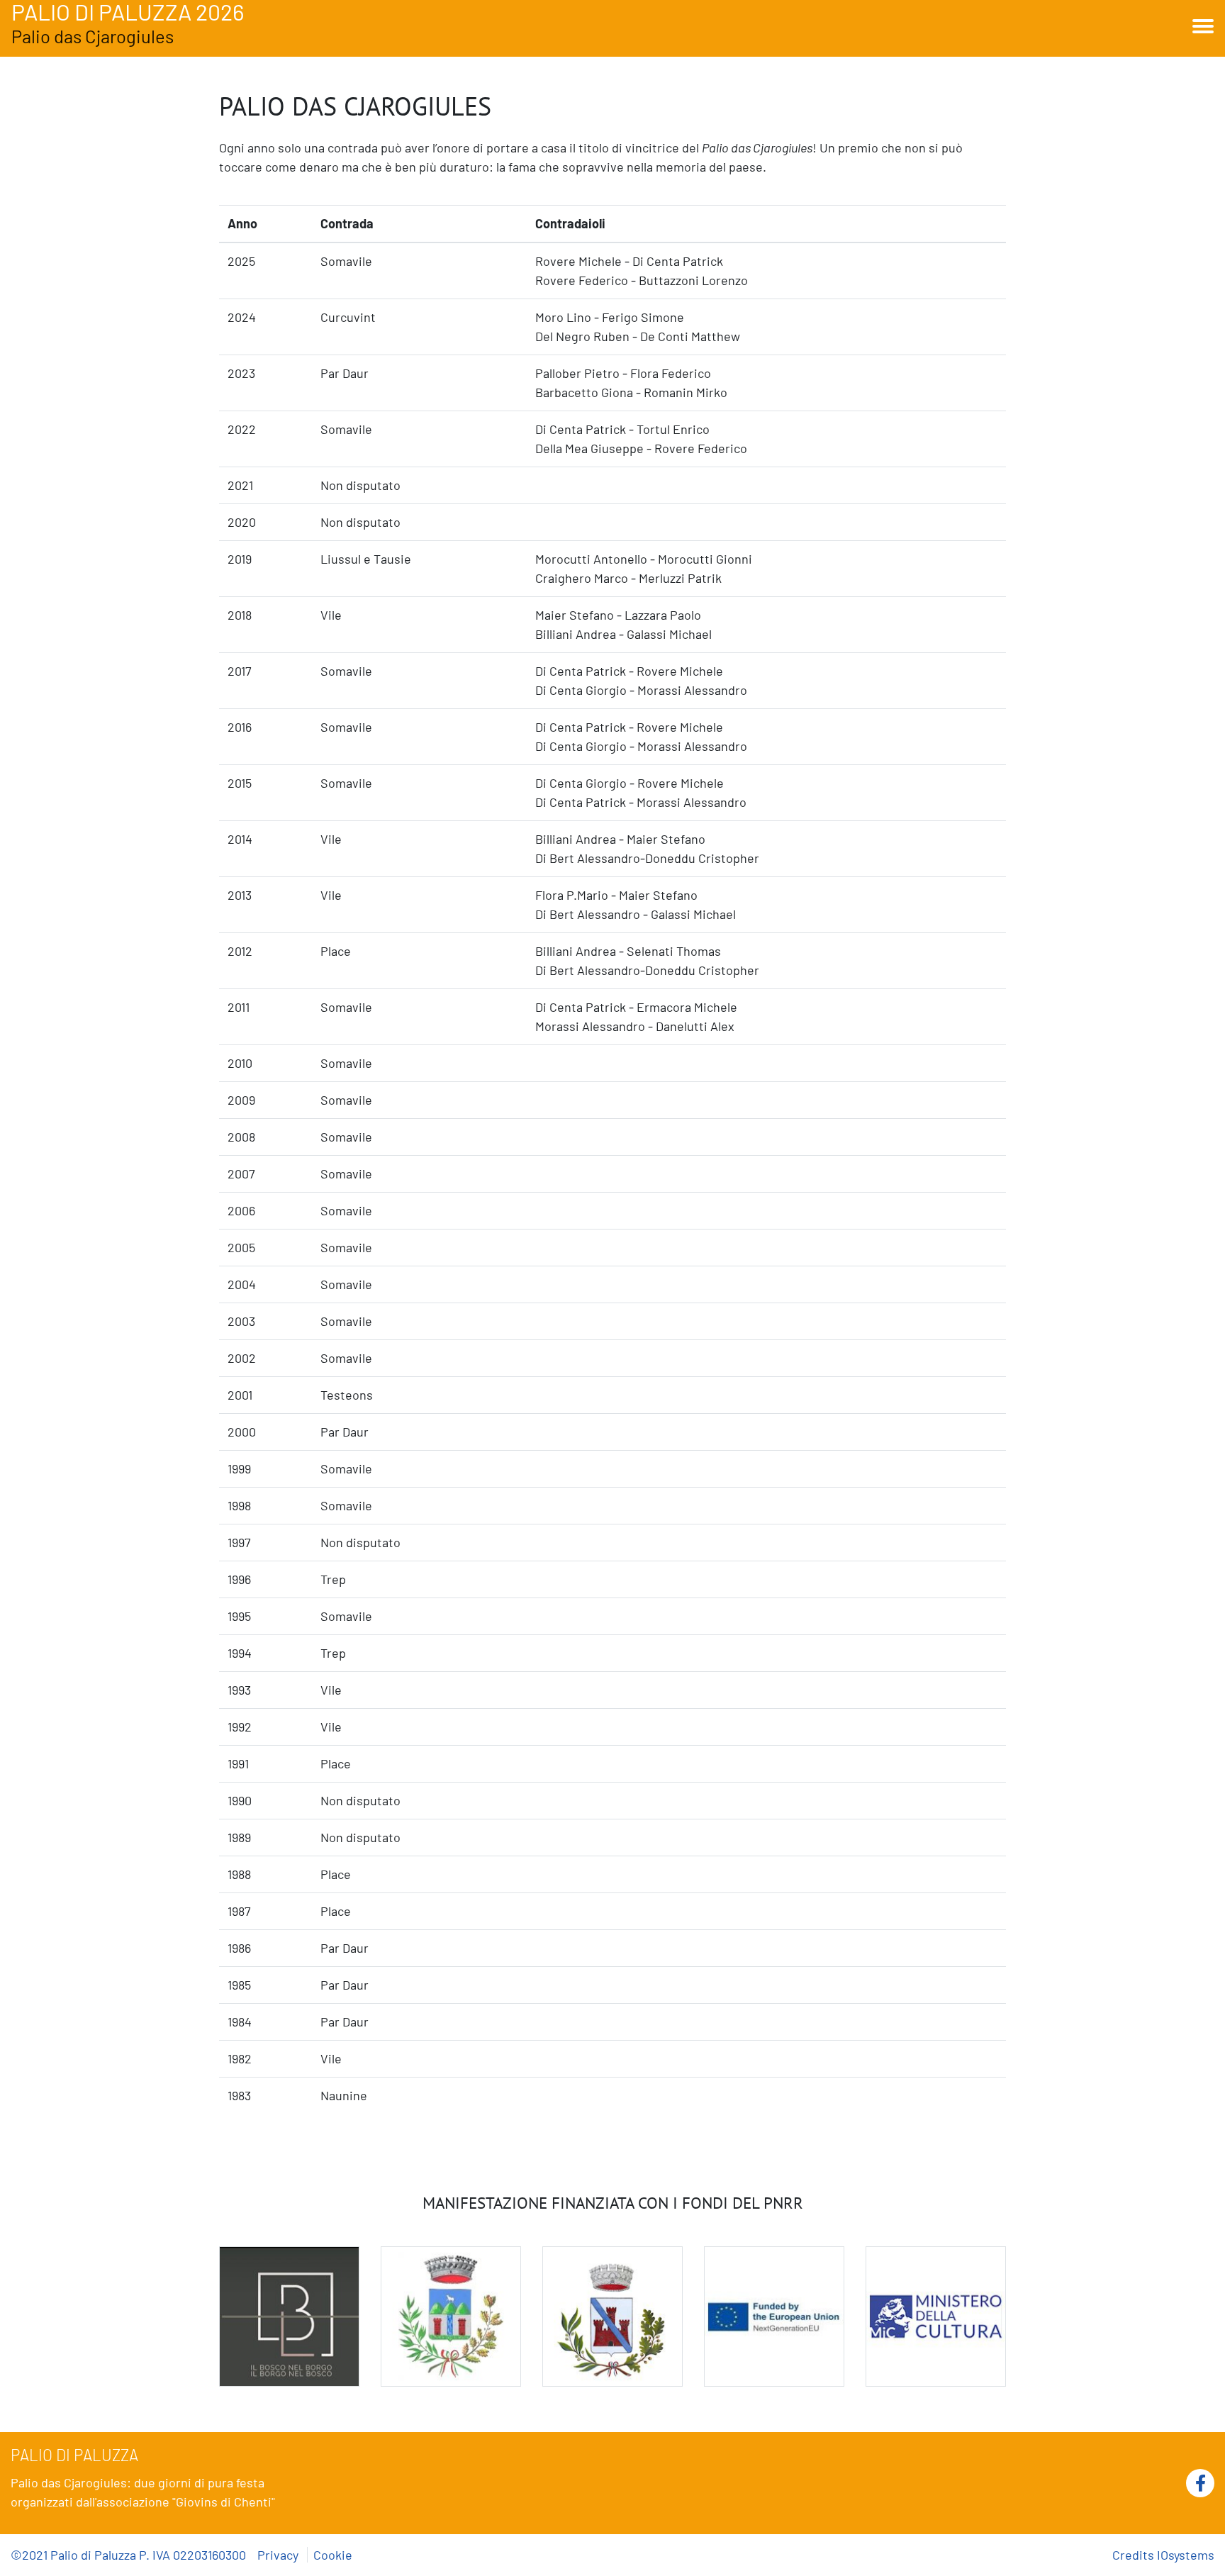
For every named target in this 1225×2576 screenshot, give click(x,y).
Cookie (333, 2555)
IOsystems (1186, 2555)
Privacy (279, 2555)
